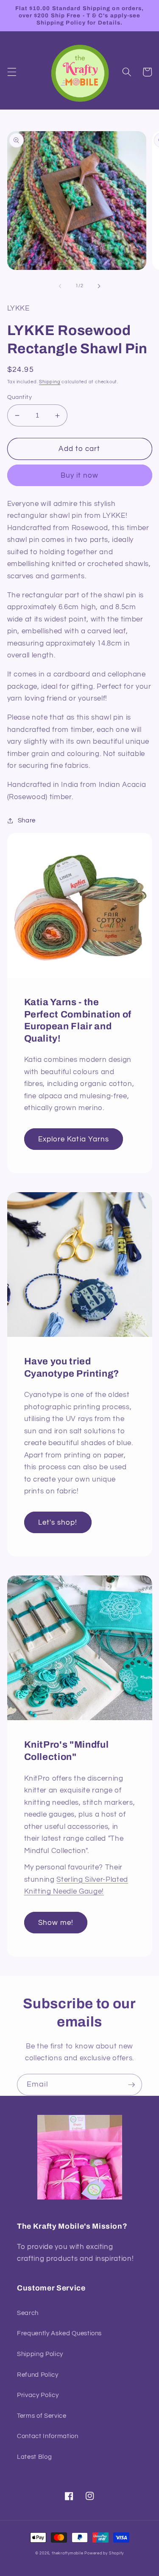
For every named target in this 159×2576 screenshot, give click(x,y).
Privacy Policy (38, 2395)
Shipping (50, 382)
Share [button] (27, 820)
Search (28, 2313)
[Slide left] (60, 286)
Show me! (56, 1923)
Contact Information (48, 2436)
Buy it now (80, 475)
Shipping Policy (40, 2354)
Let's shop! (58, 1522)
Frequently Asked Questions (59, 2333)
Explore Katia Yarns (74, 1139)
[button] (11, 72)
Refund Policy (38, 2375)
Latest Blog (34, 2457)
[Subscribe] (131, 2085)
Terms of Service (42, 2416)
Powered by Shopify (104, 2553)
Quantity (20, 397)
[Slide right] (99, 286)
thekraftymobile (68, 2553)
